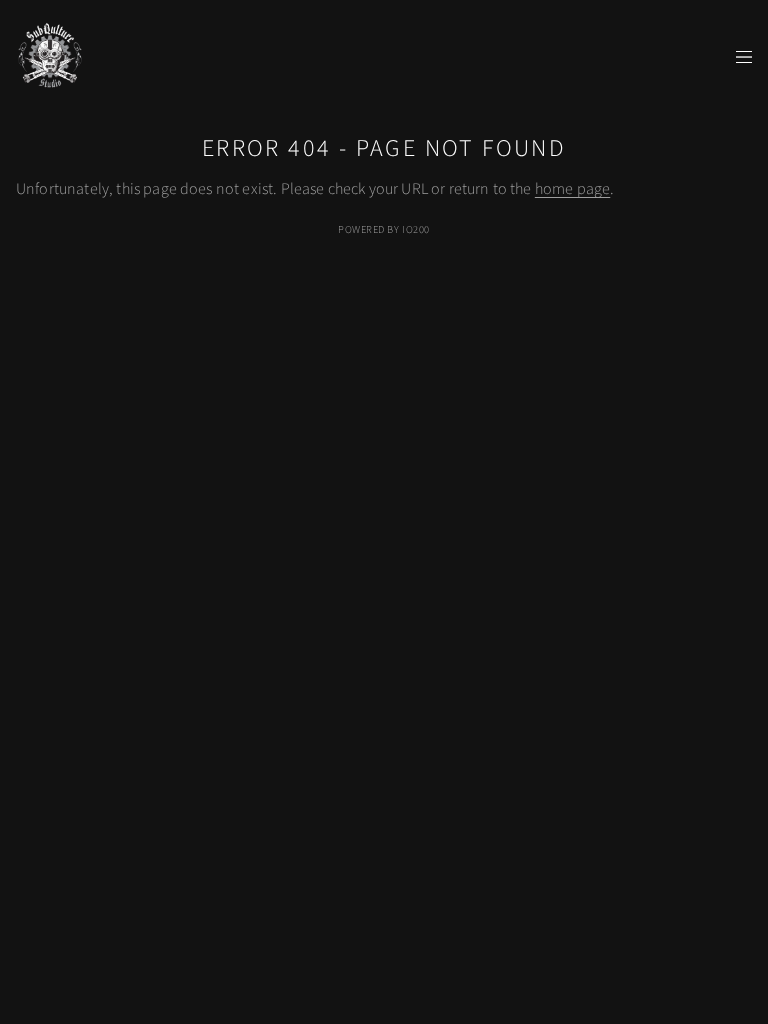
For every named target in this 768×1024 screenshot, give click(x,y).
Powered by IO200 (383, 229)
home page (572, 189)
